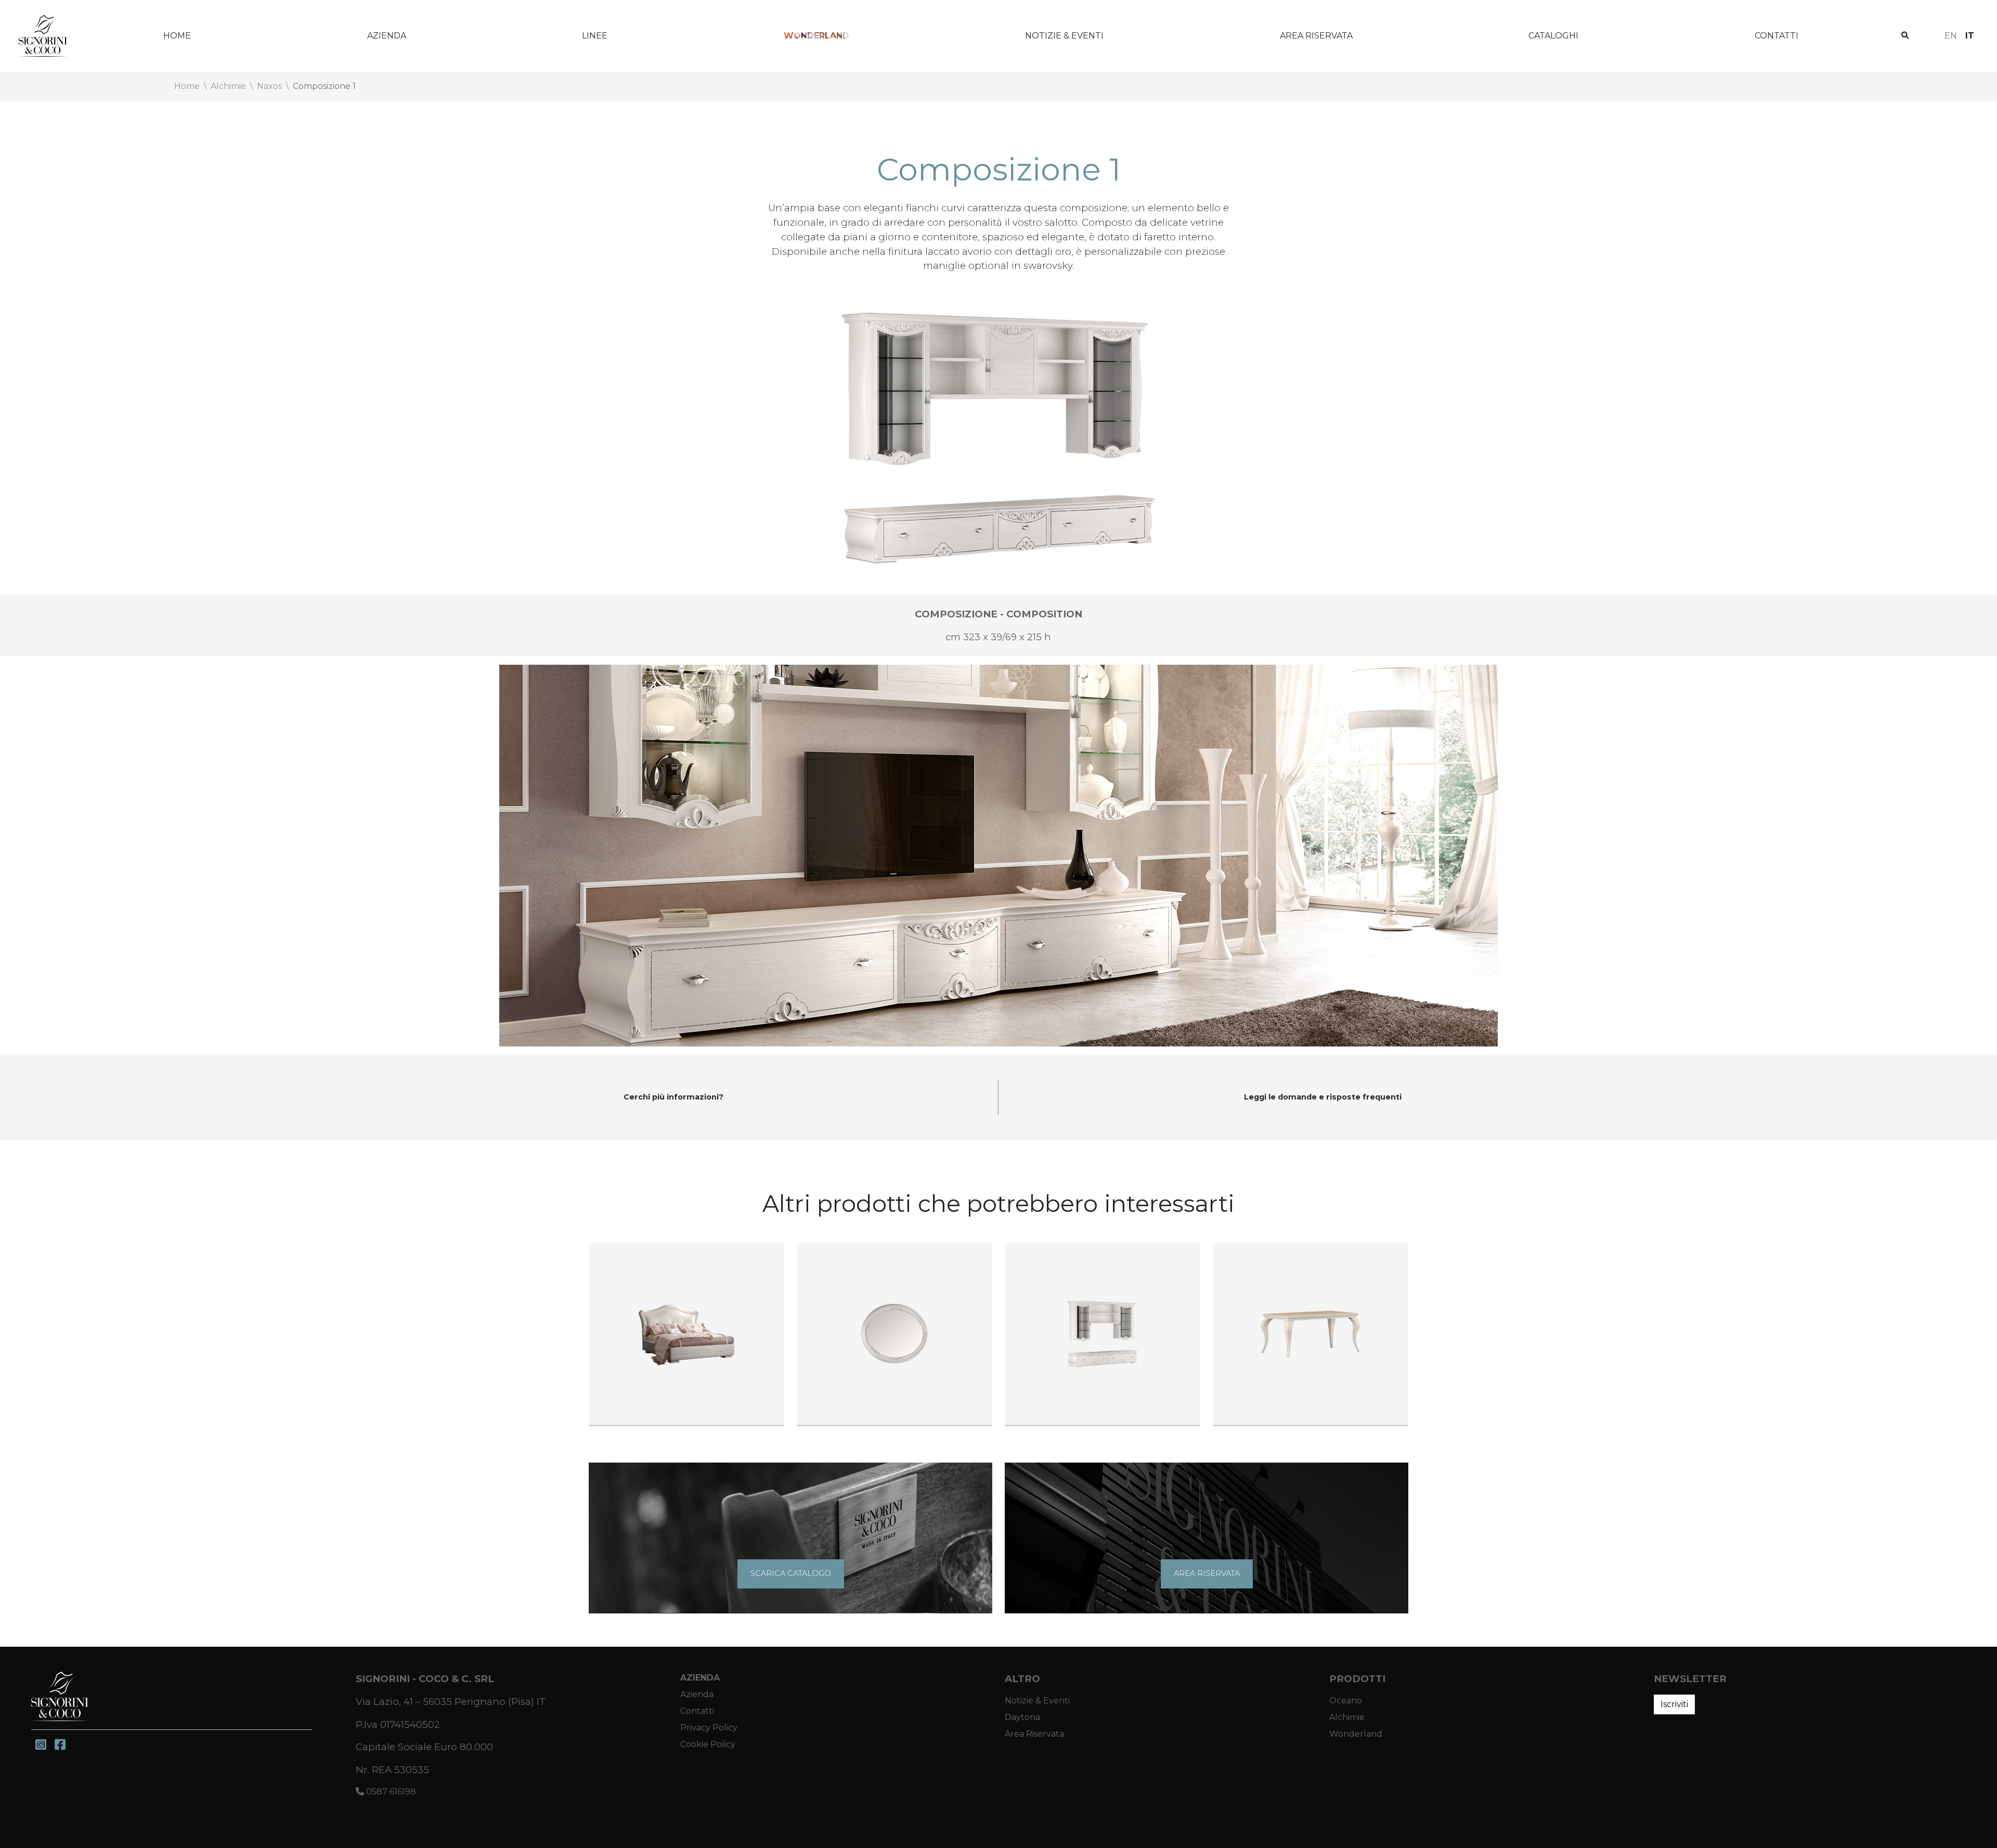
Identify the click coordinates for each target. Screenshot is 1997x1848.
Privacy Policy (709, 1728)
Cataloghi (1553, 36)
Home (177, 36)
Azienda (387, 36)
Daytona (1022, 1717)
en (1951, 36)
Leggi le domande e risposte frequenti (1323, 1097)
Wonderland (816, 36)
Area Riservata (1316, 36)
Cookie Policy (708, 1744)
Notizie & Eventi (1064, 36)
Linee (595, 36)
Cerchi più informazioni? (673, 1097)
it (1970, 36)
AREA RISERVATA (1207, 1573)
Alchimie (1347, 1717)
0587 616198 (390, 1792)
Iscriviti (1674, 1704)
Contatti (1776, 36)
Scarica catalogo (791, 1573)
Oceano (1346, 1701)
